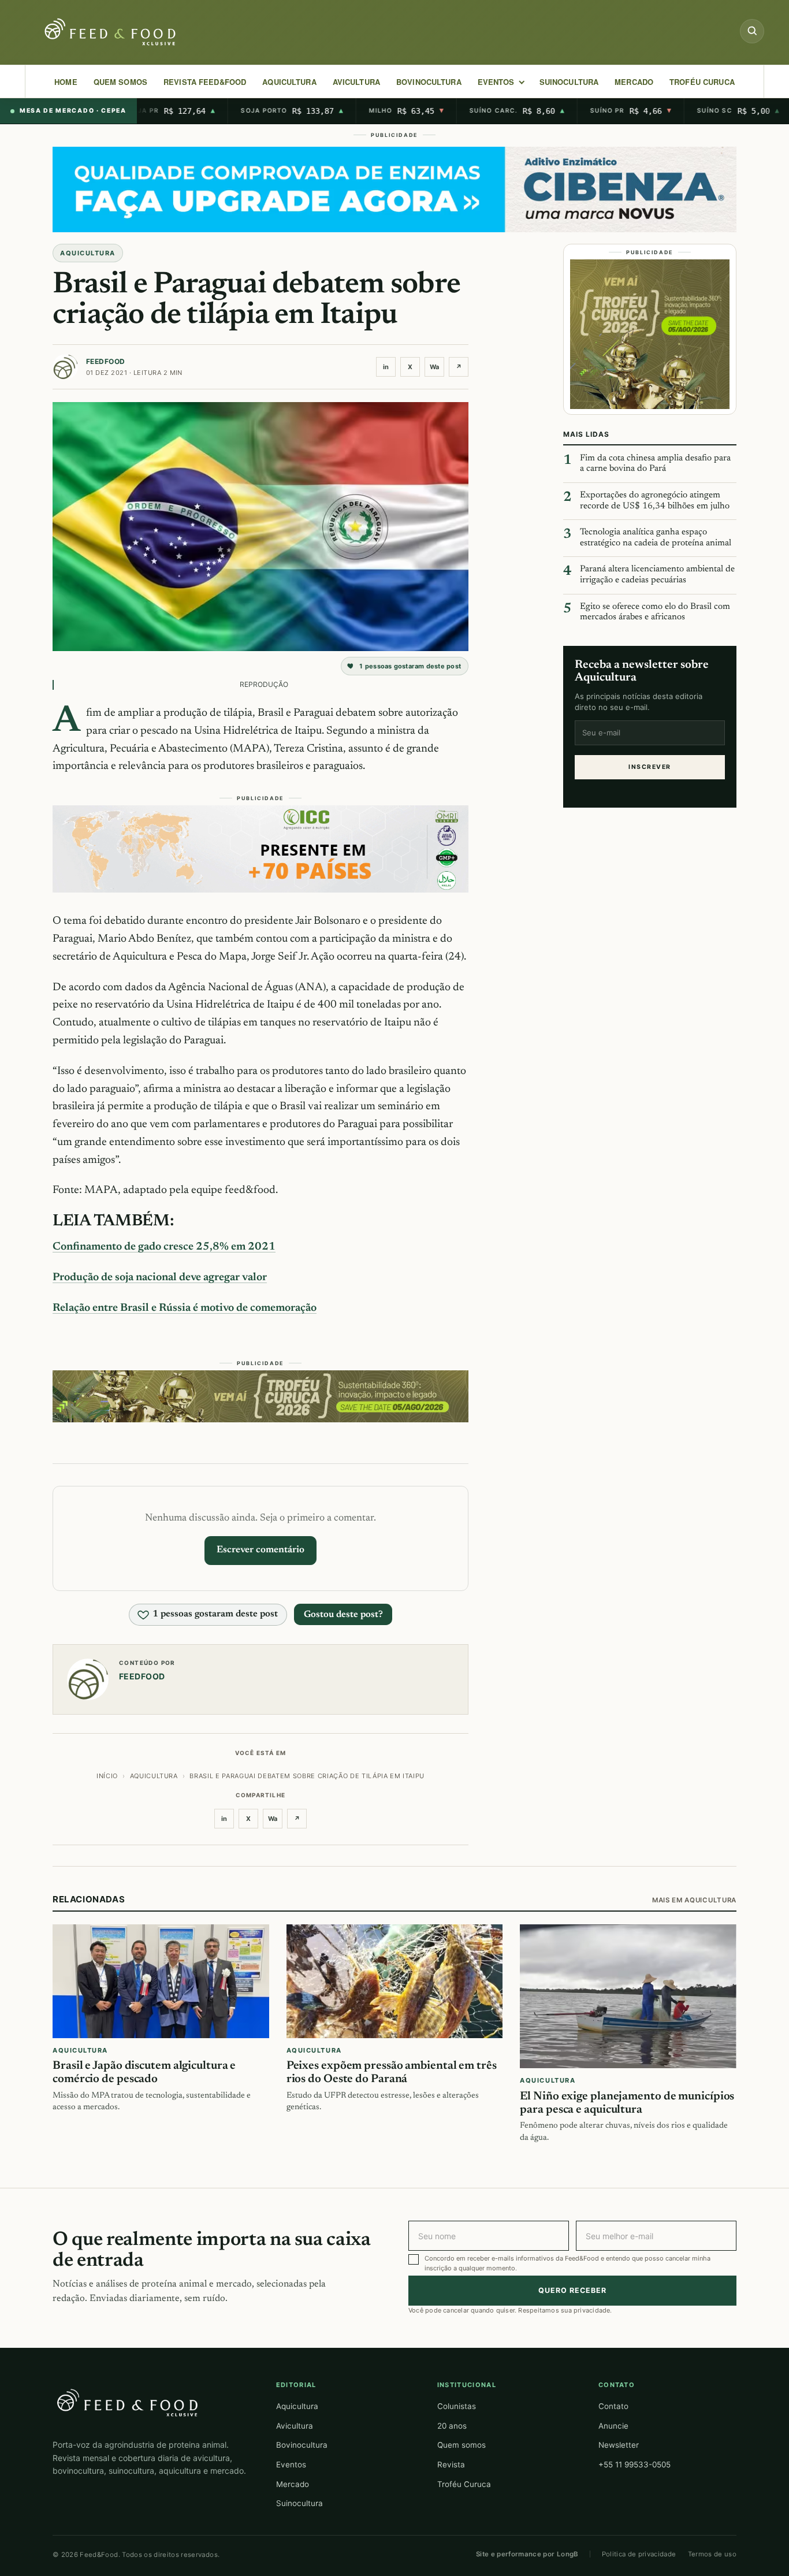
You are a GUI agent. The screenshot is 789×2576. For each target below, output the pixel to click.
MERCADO (634, 82)
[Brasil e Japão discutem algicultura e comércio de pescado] (161, 1982)
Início (107, 1776)
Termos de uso (712, 2554)
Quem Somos (120, 82)
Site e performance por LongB (527, 2554)
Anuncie (613, 2426)
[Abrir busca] (752, 31)
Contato (613, 2406)
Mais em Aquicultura (694, 1900)
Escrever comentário (260, 1550)
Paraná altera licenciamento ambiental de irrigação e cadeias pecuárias (657, 575)
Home (66, 82)
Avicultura (356, 82)
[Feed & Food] (111, 32)
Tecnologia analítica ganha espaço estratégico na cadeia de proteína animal (656, 538)
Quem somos (462, 2445)
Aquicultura (289, 82)
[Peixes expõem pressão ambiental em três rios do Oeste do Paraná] (395, 1982)
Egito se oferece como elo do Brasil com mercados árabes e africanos (655, 612)
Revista (451, 2465)
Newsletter (619, 2445)
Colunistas (457, 2406)
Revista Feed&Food (205, 82)
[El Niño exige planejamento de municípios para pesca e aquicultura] (628, 1997)
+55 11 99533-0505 (634, 2465)
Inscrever (650, 767)
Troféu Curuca (702, 82)
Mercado (293, 2484)
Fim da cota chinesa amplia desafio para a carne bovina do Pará (655, 464)
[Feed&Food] (128, 2402)
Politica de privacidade (639, 2554)
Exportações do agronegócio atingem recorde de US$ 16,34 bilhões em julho (655, 501)
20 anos (452, 2426)
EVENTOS (496, 82)
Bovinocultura (429, 82)
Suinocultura (569, 82)
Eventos (291, 2465)
